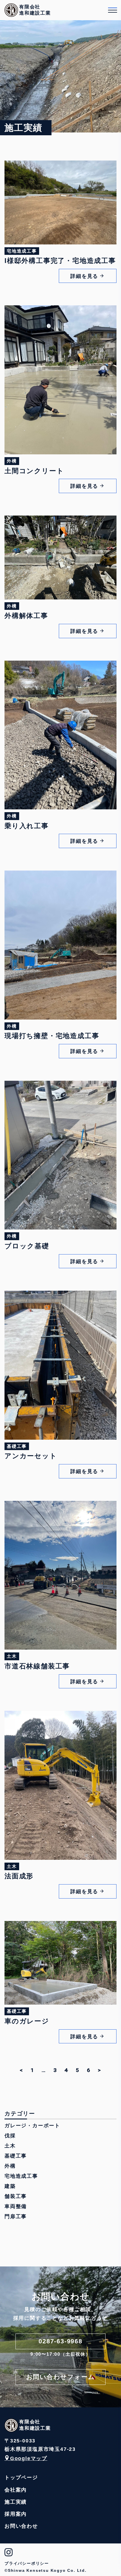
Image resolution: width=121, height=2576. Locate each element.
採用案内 (16, 2514)
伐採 (10, 2136)
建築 (10, 2186)
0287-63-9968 (60, 2341)
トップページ (21, 2477)
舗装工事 (16, 2196)
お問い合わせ (21, 2526)
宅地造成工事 (21, 2176)
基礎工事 (16, 2156)
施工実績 (16, 2502)
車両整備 (16, 2206)
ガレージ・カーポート (32, 2126)
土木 (10, 2146)
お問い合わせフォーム (61, 2377)
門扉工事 (16, 2216)
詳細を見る (84, 276)
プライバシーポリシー (27, 2563)
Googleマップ (29, 2458)
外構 (10, 2166)
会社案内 (16, 2490)
